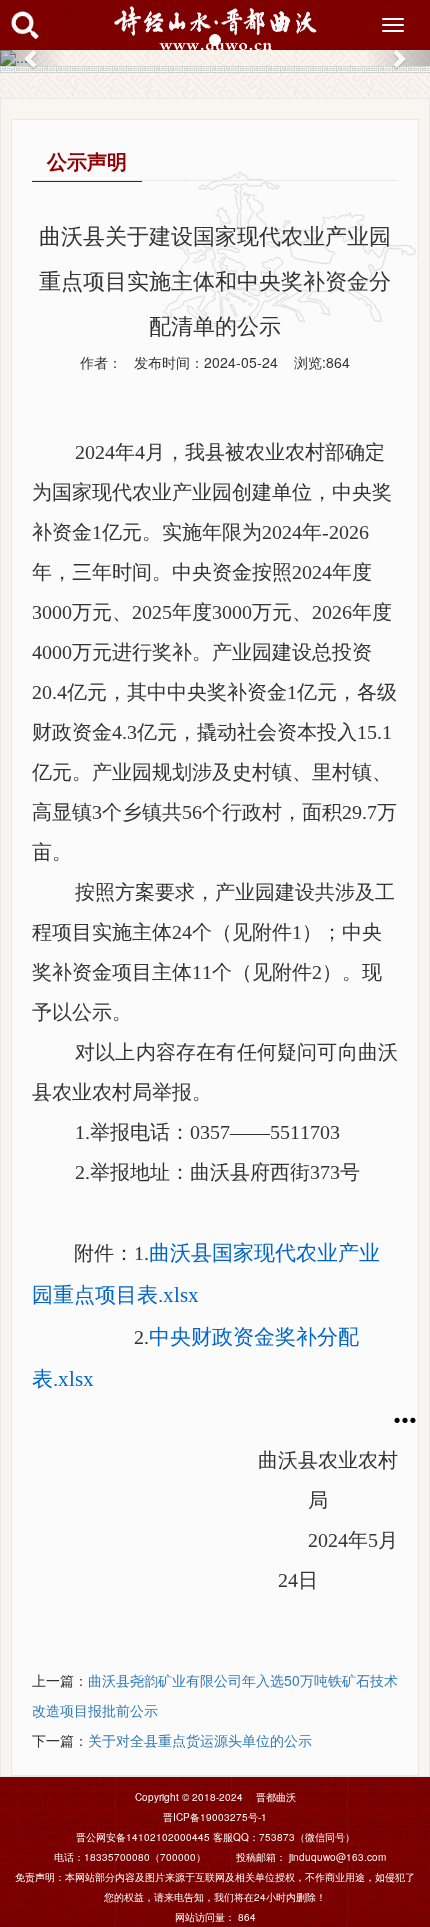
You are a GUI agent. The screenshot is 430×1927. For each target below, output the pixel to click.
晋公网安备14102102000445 (143, 1837)
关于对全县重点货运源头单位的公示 (200, 1740)
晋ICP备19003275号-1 (215, 1817)
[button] (32, 58)
